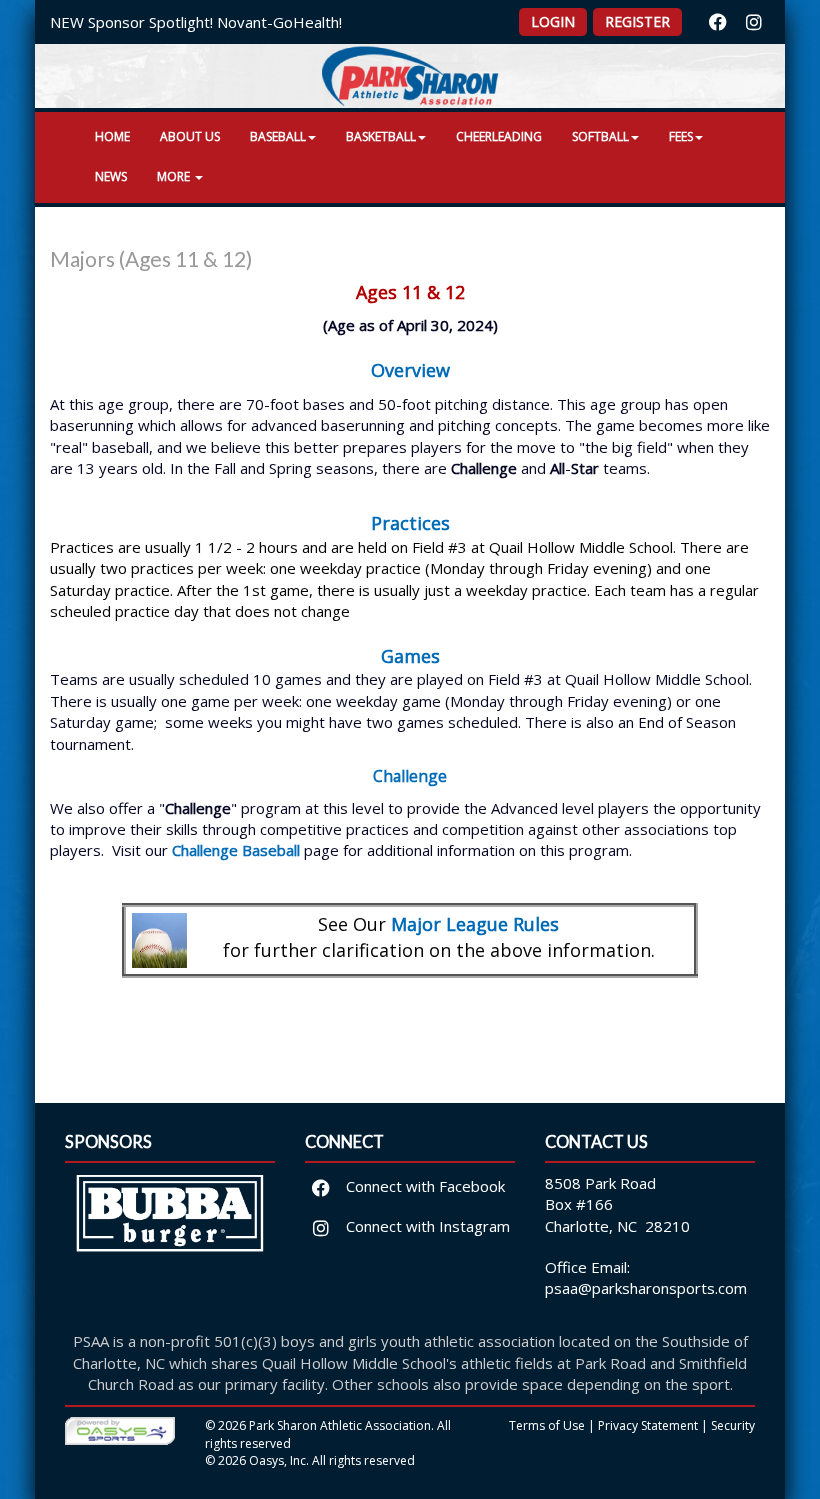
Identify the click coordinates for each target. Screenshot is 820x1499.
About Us (190, 136)
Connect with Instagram (426, 1226)
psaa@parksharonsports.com (646, 1288)
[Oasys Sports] (120, 1430)
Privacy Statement (648, 1425)
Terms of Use (547, 1425)
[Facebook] (718, 22)
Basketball (381, 136)
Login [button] (553, 21)
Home (112, 136)
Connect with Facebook (423, 1186)
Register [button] (637, 21)
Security (733, 1425)
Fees (681, 136)
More (175, 176)
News (111, 176)
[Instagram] (754, 22)
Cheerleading (499, 136)
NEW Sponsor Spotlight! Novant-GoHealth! (196, 22)
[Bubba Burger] (170, 1227)
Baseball (278, 136)
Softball (600, 136)
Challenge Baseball (236, 850)
